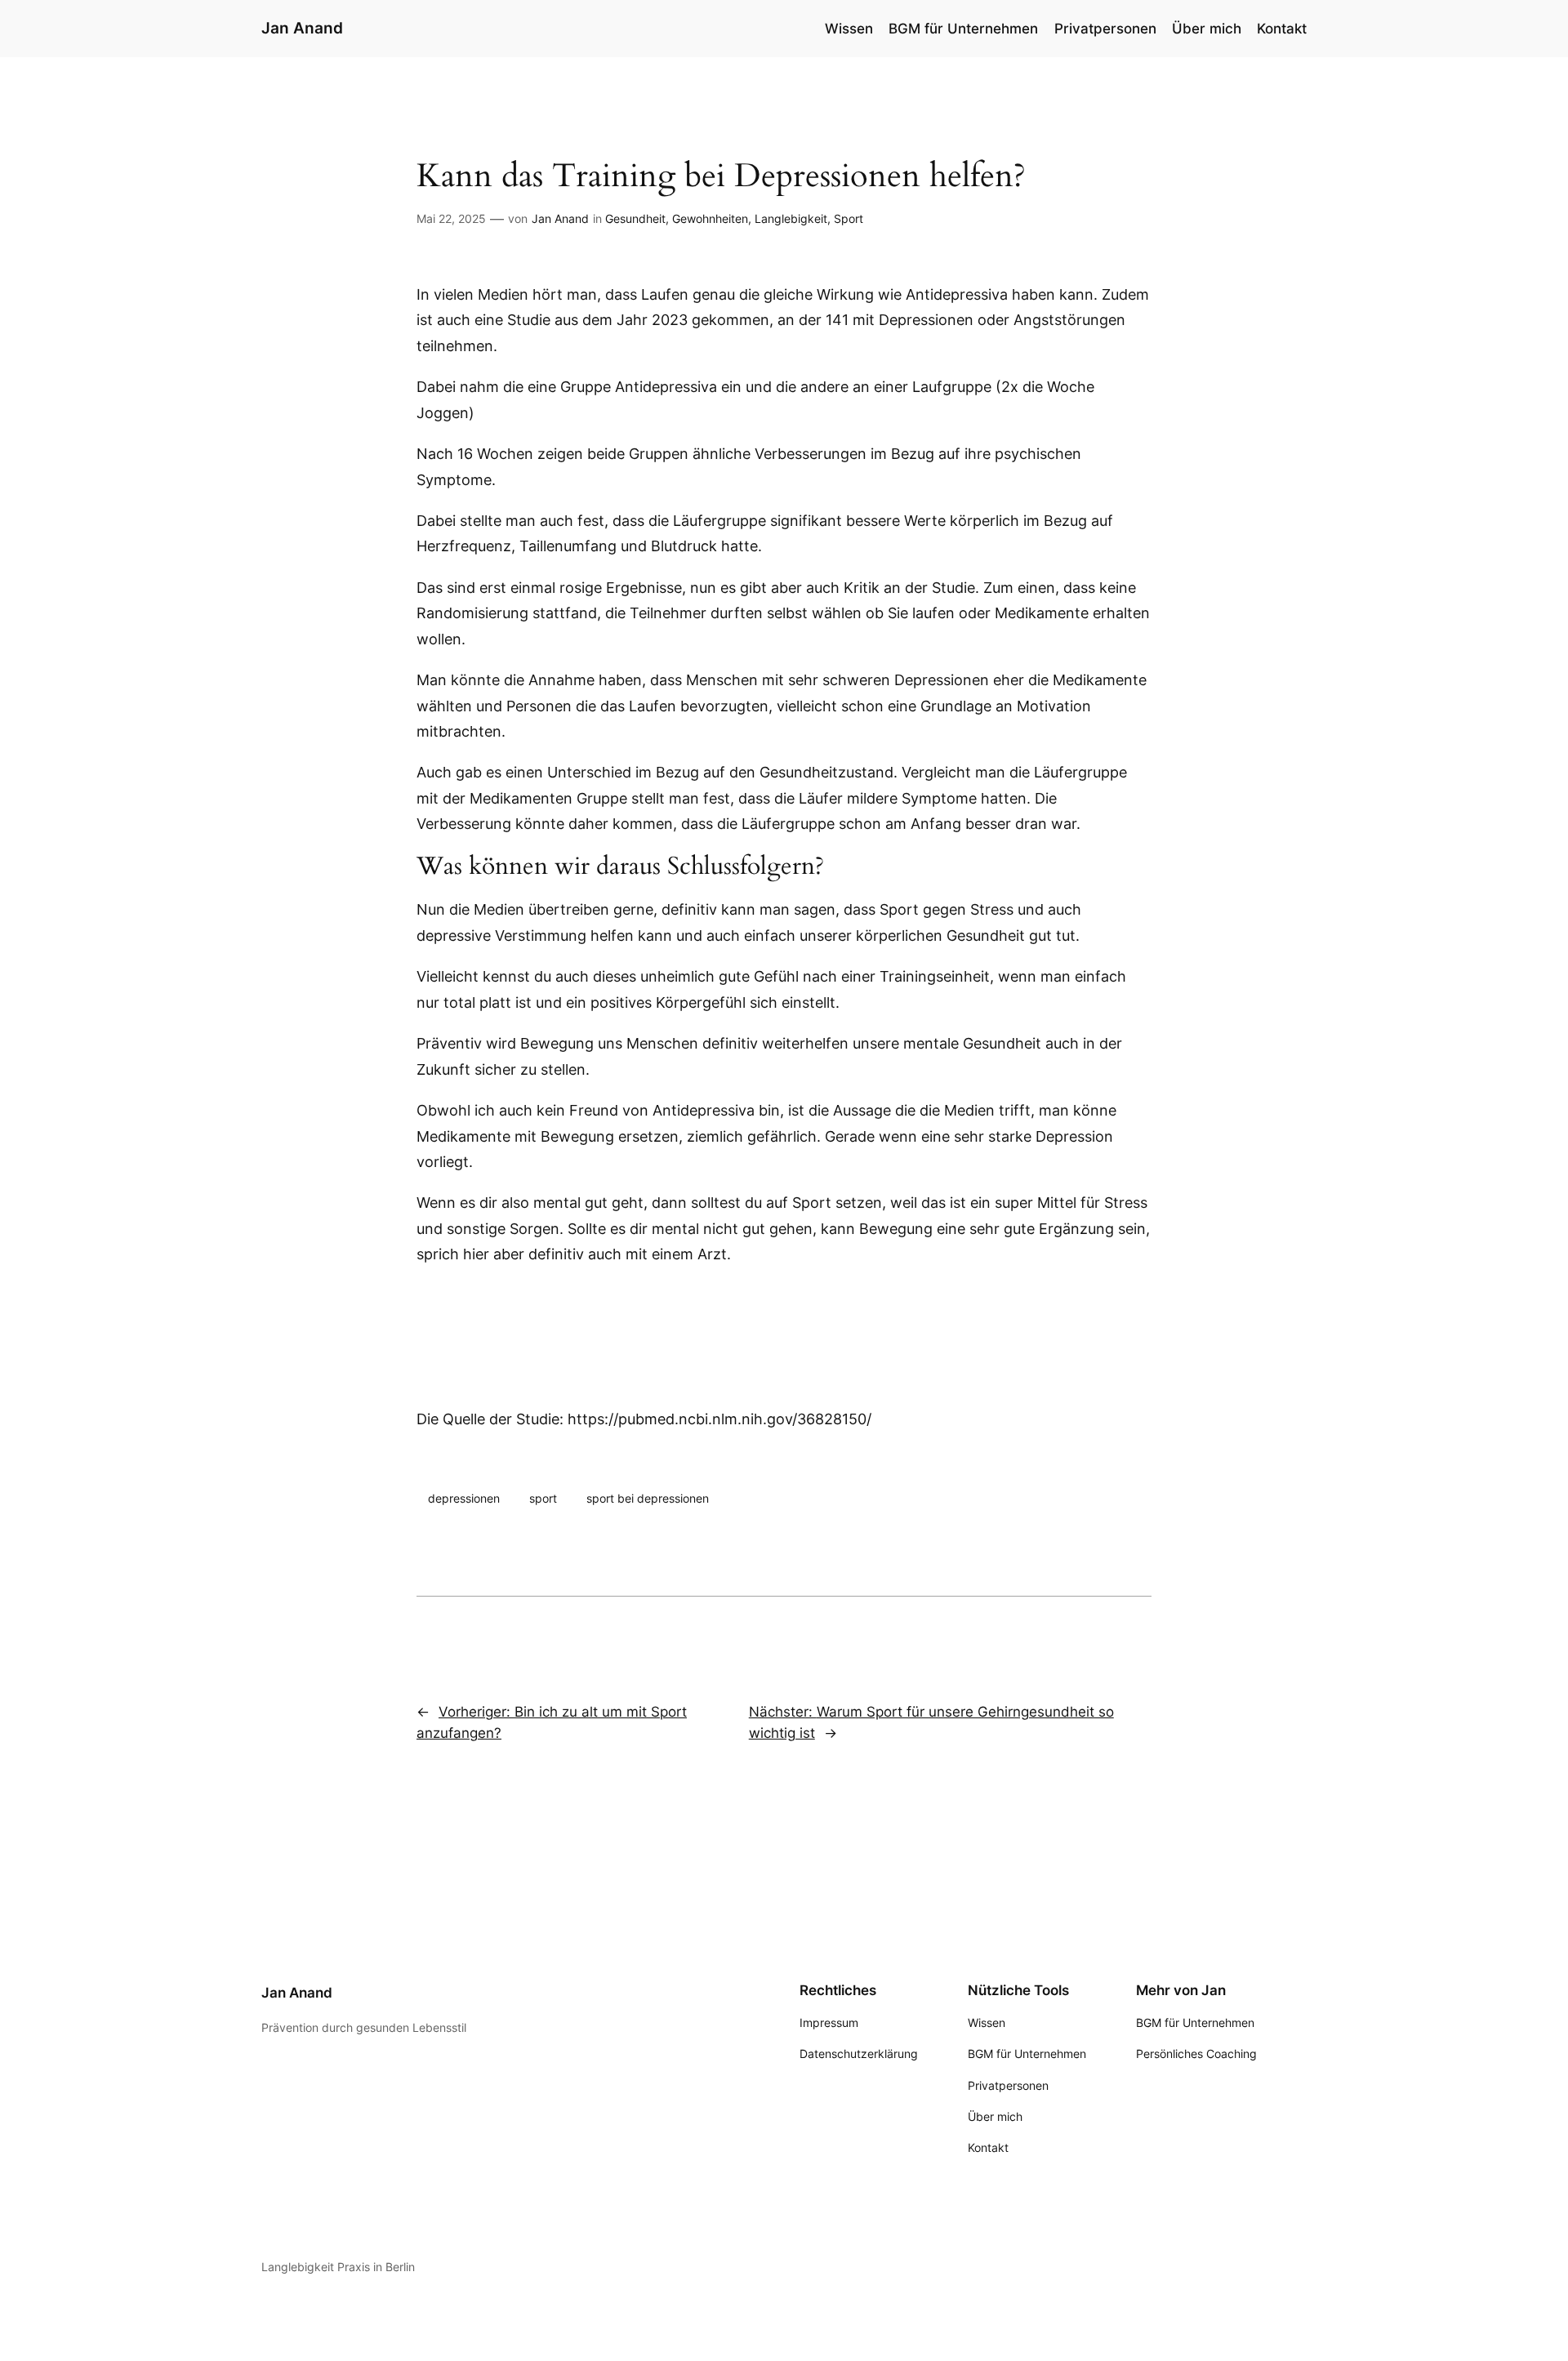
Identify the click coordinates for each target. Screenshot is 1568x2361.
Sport (849, 218)
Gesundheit (635, 218)
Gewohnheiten (710, 218)
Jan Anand (302, 28)
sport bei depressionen (648, 1498)
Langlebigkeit (791, 218)
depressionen (464, 1498)
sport (543, 1498)
